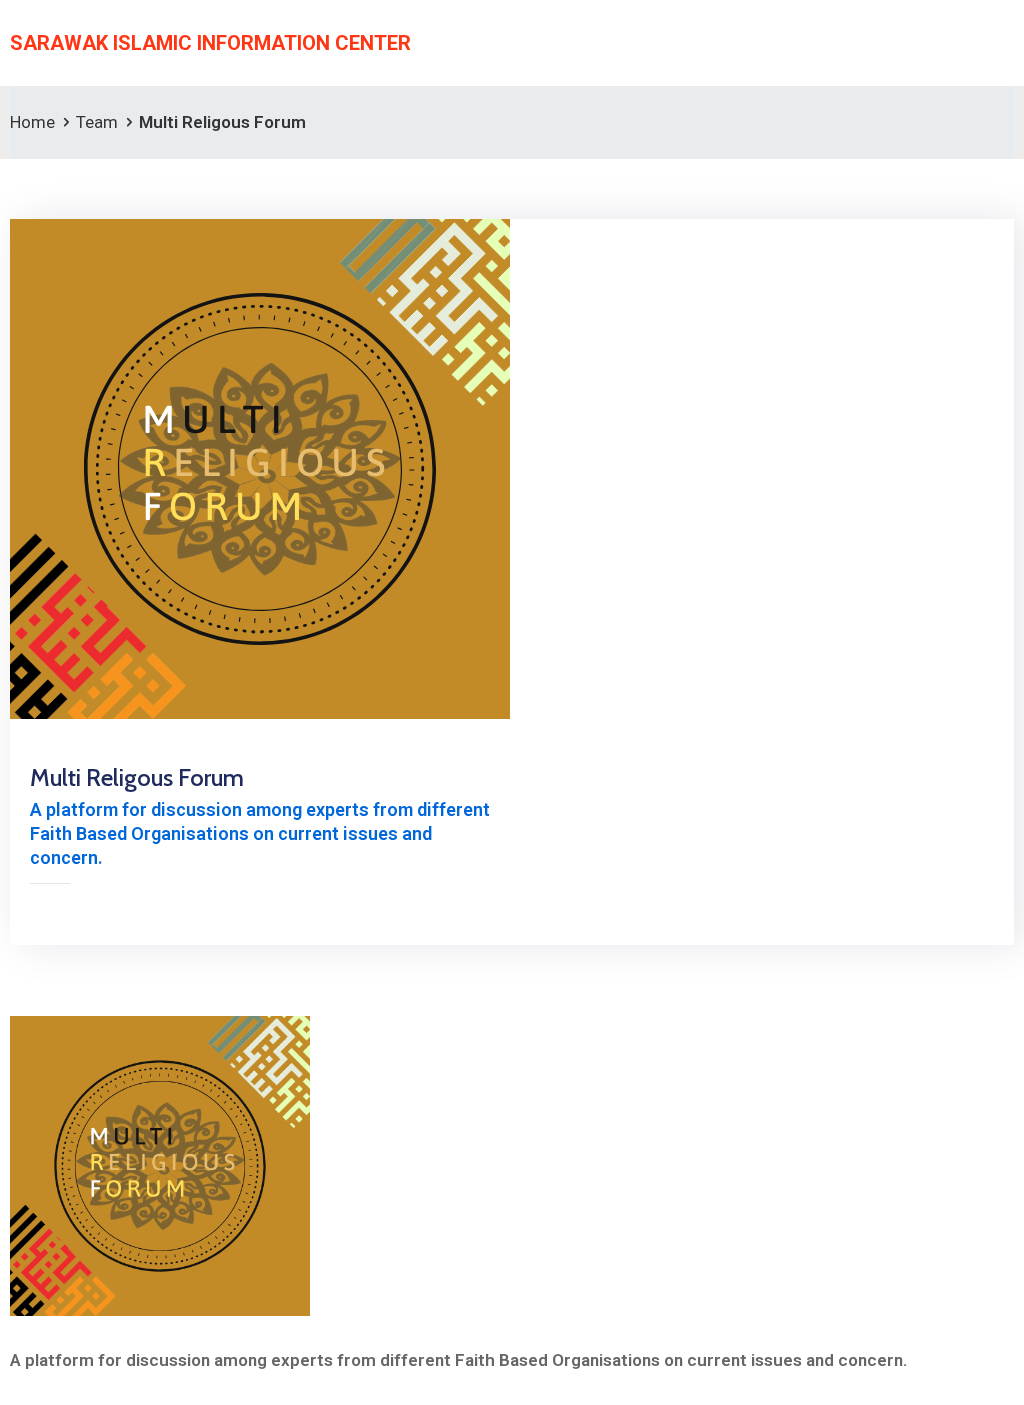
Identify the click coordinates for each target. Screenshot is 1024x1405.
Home (32, 122)
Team (97, 122)
